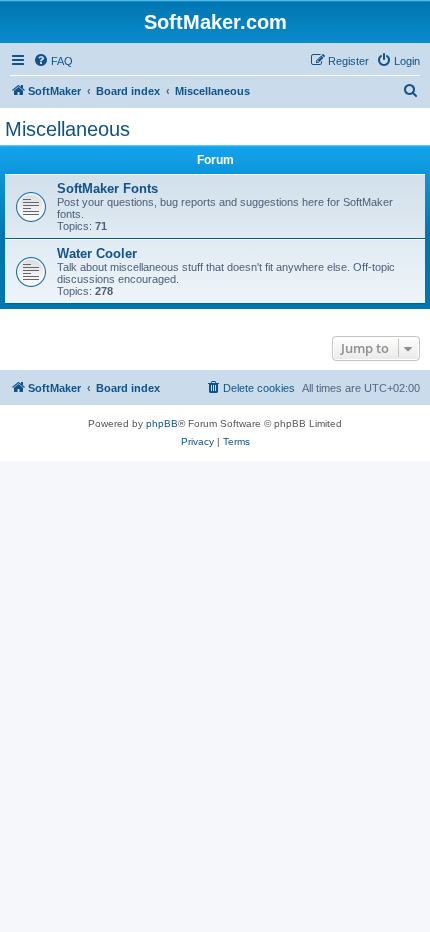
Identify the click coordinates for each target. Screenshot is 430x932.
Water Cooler (97, 253)
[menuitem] (53, 61)
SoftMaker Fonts (107, 188)
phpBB (162, 423)
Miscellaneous (67, 129)
